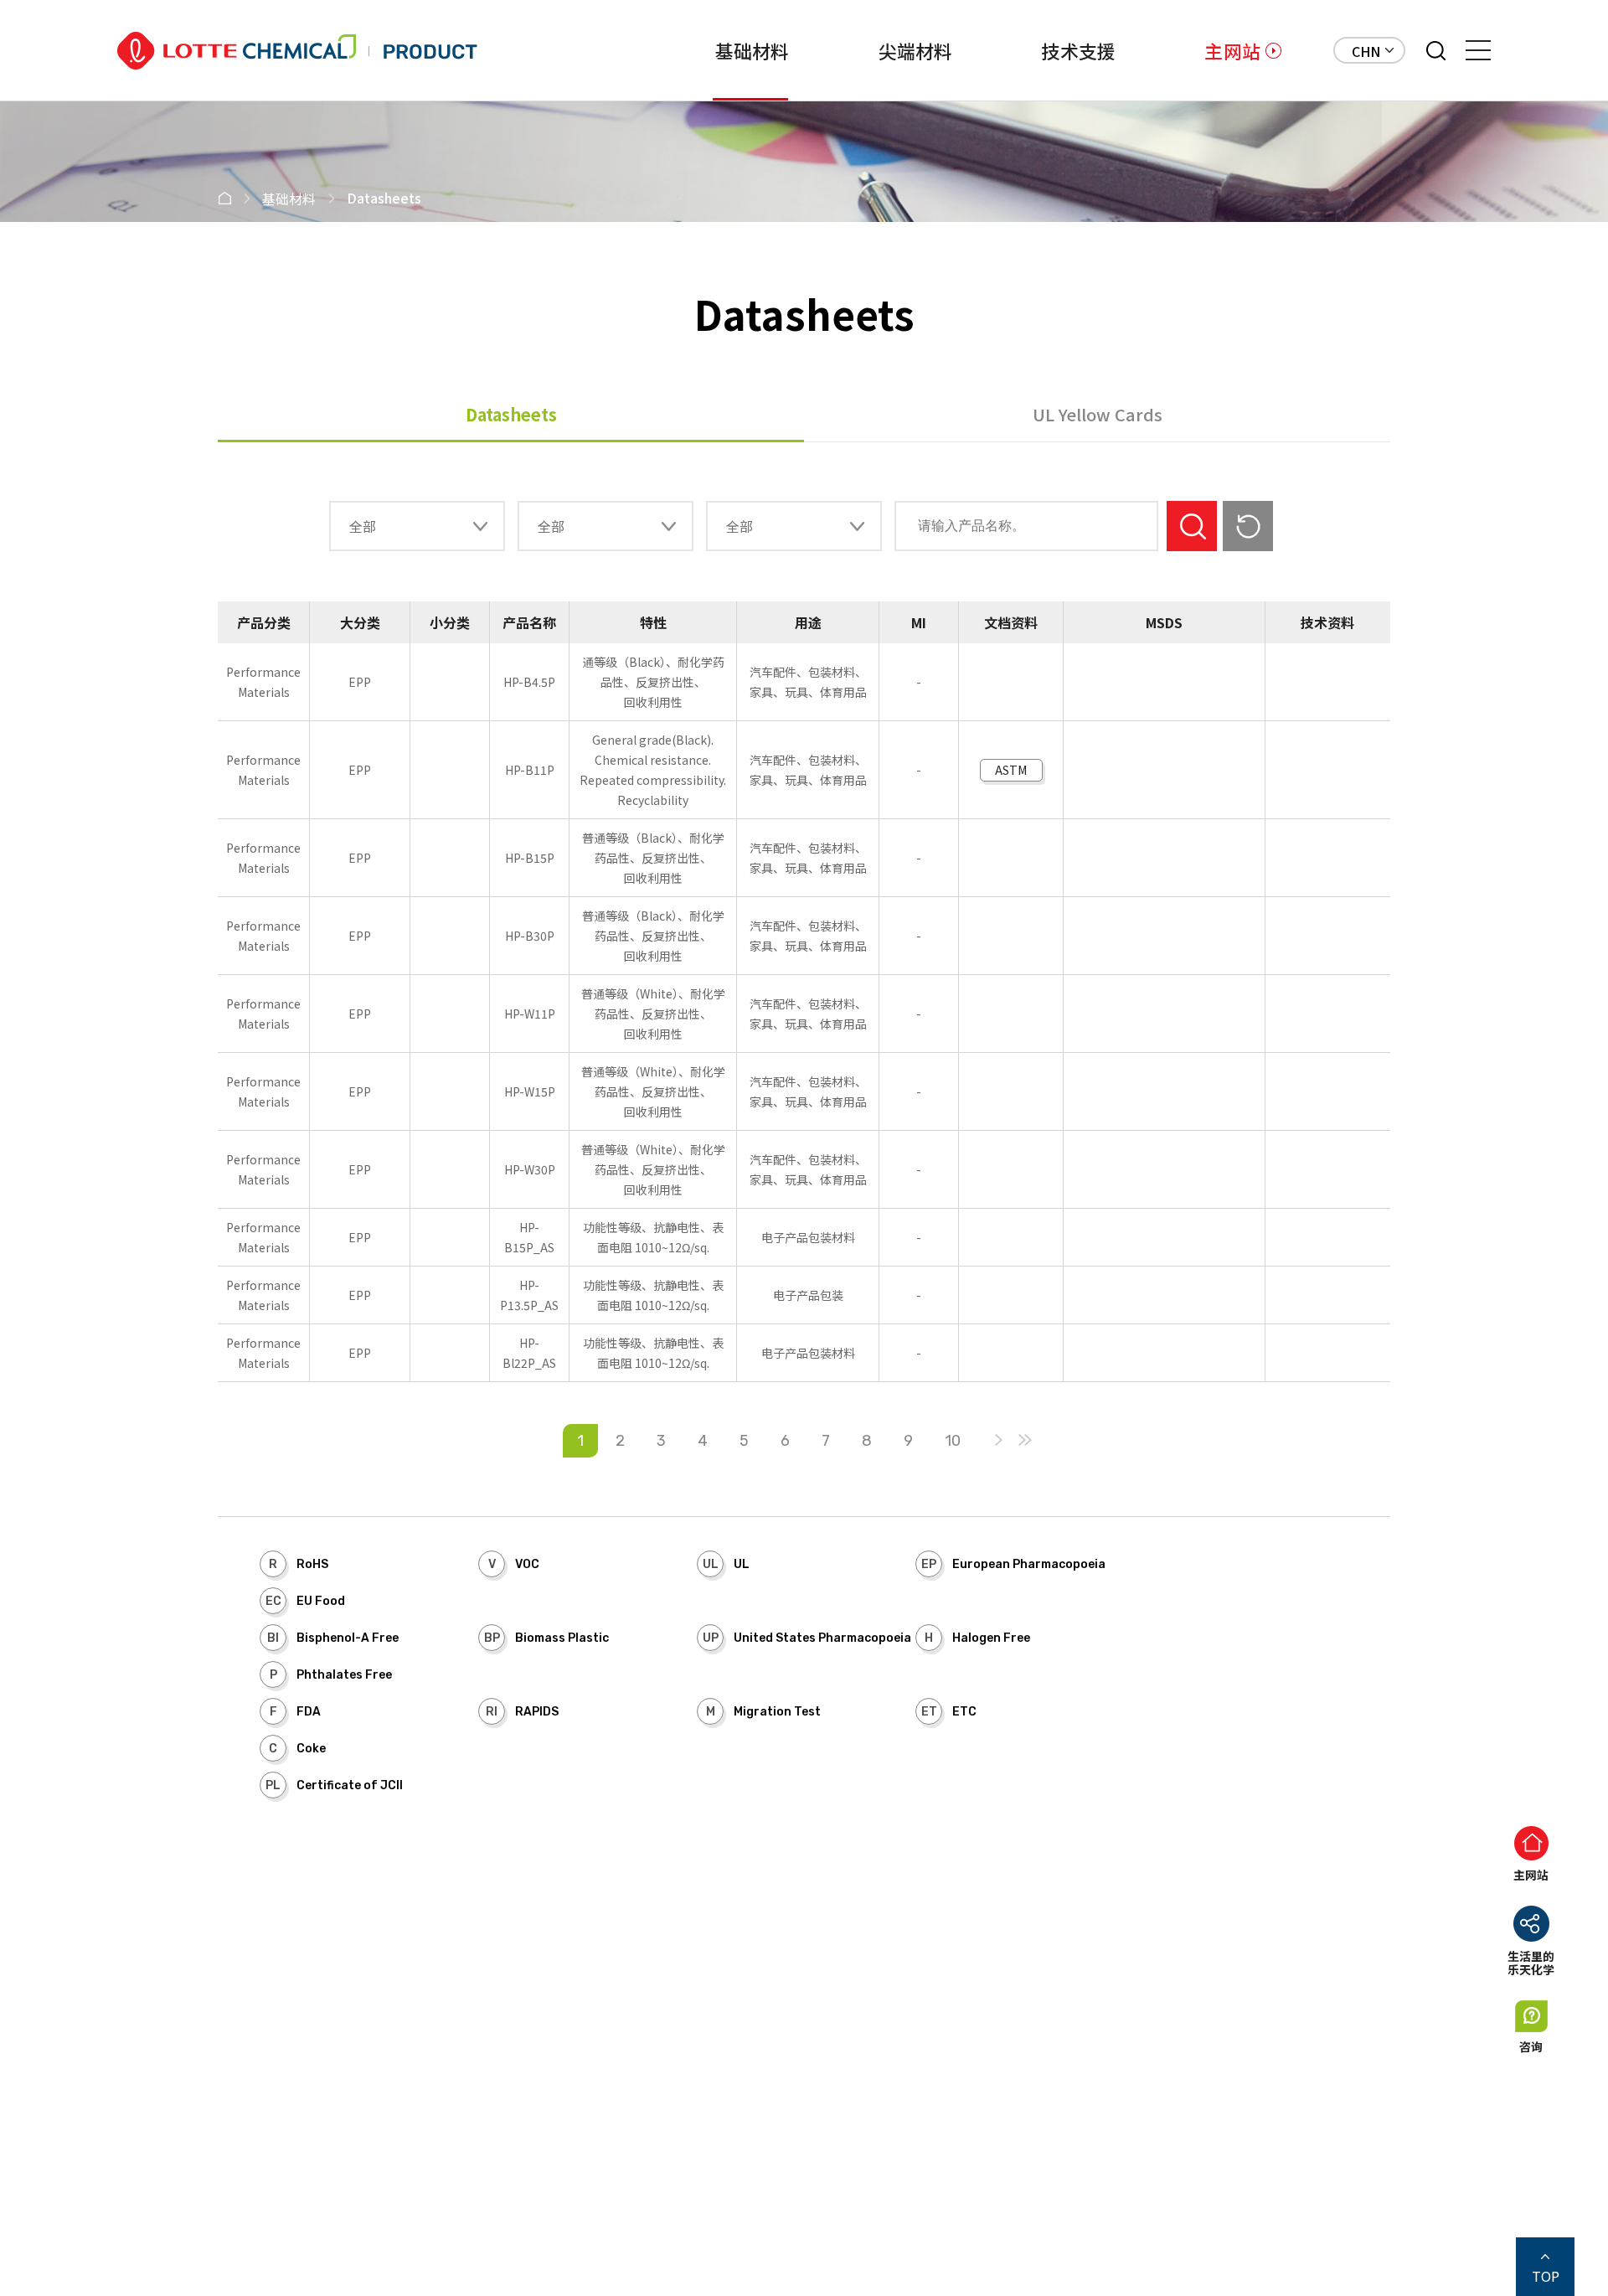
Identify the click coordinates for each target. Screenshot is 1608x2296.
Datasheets (511, 414)
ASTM (1011, 770)
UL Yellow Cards (1098, 414)
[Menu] (1478, 50)
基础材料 (752, 50)
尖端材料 (916, 50)
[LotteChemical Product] (297, 51)
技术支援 (1078, 50)
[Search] (1436, 51)
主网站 (1232, 50)
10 (953, 1441)
